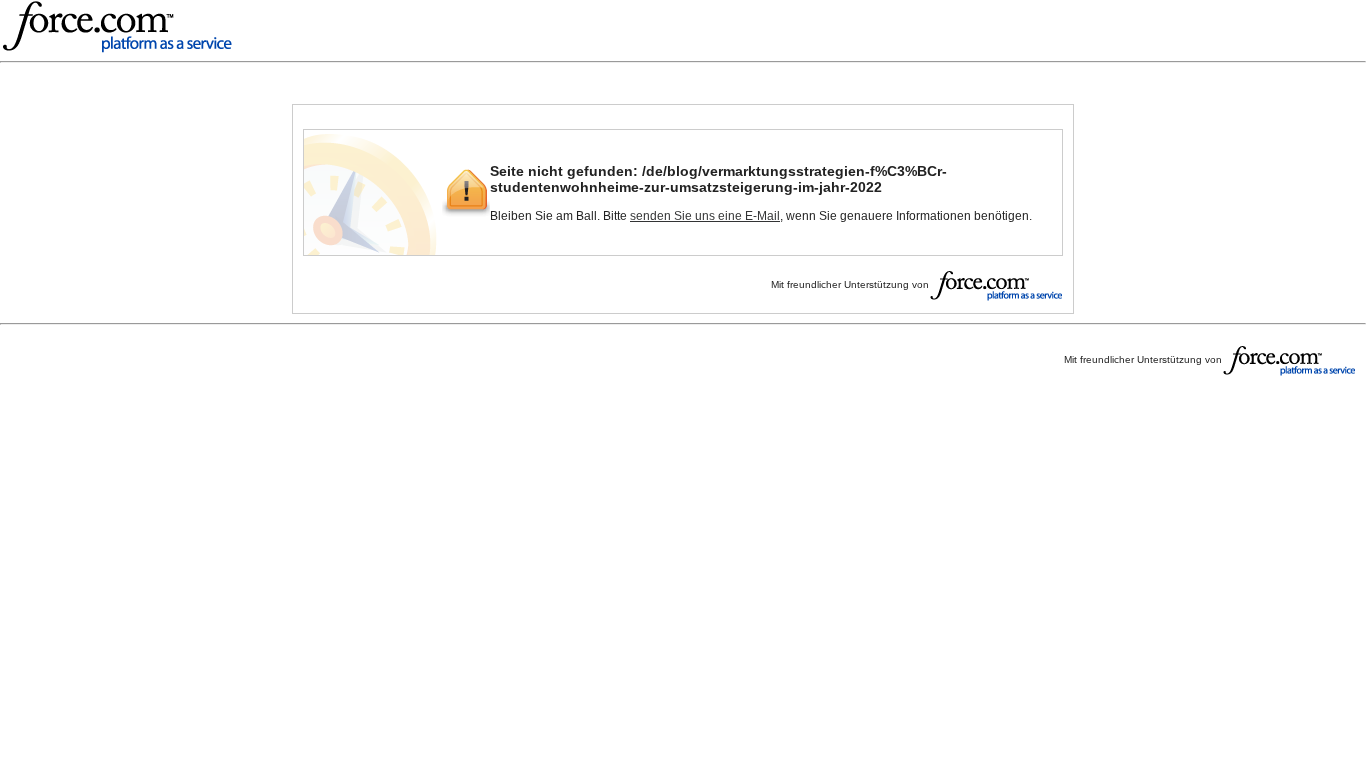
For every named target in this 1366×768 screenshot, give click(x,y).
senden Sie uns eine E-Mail (705, 216)
